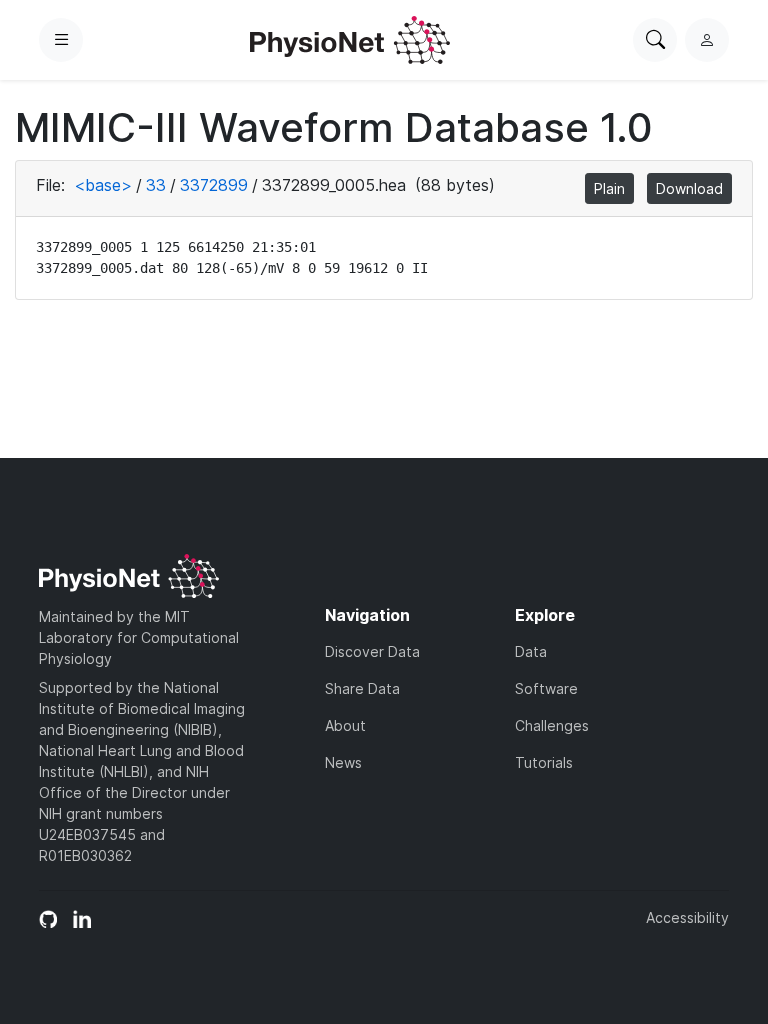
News (343, 762)
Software (546, 688)
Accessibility (687, 917)
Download (689, 188)
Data (531, 651)
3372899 (214, 185)
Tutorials (544, 762)
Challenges (552, 725)
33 (156, 185)
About (345, 725)
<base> (103, 185)
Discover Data (372, 651)
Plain (609, 188)
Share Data (362, 688)
